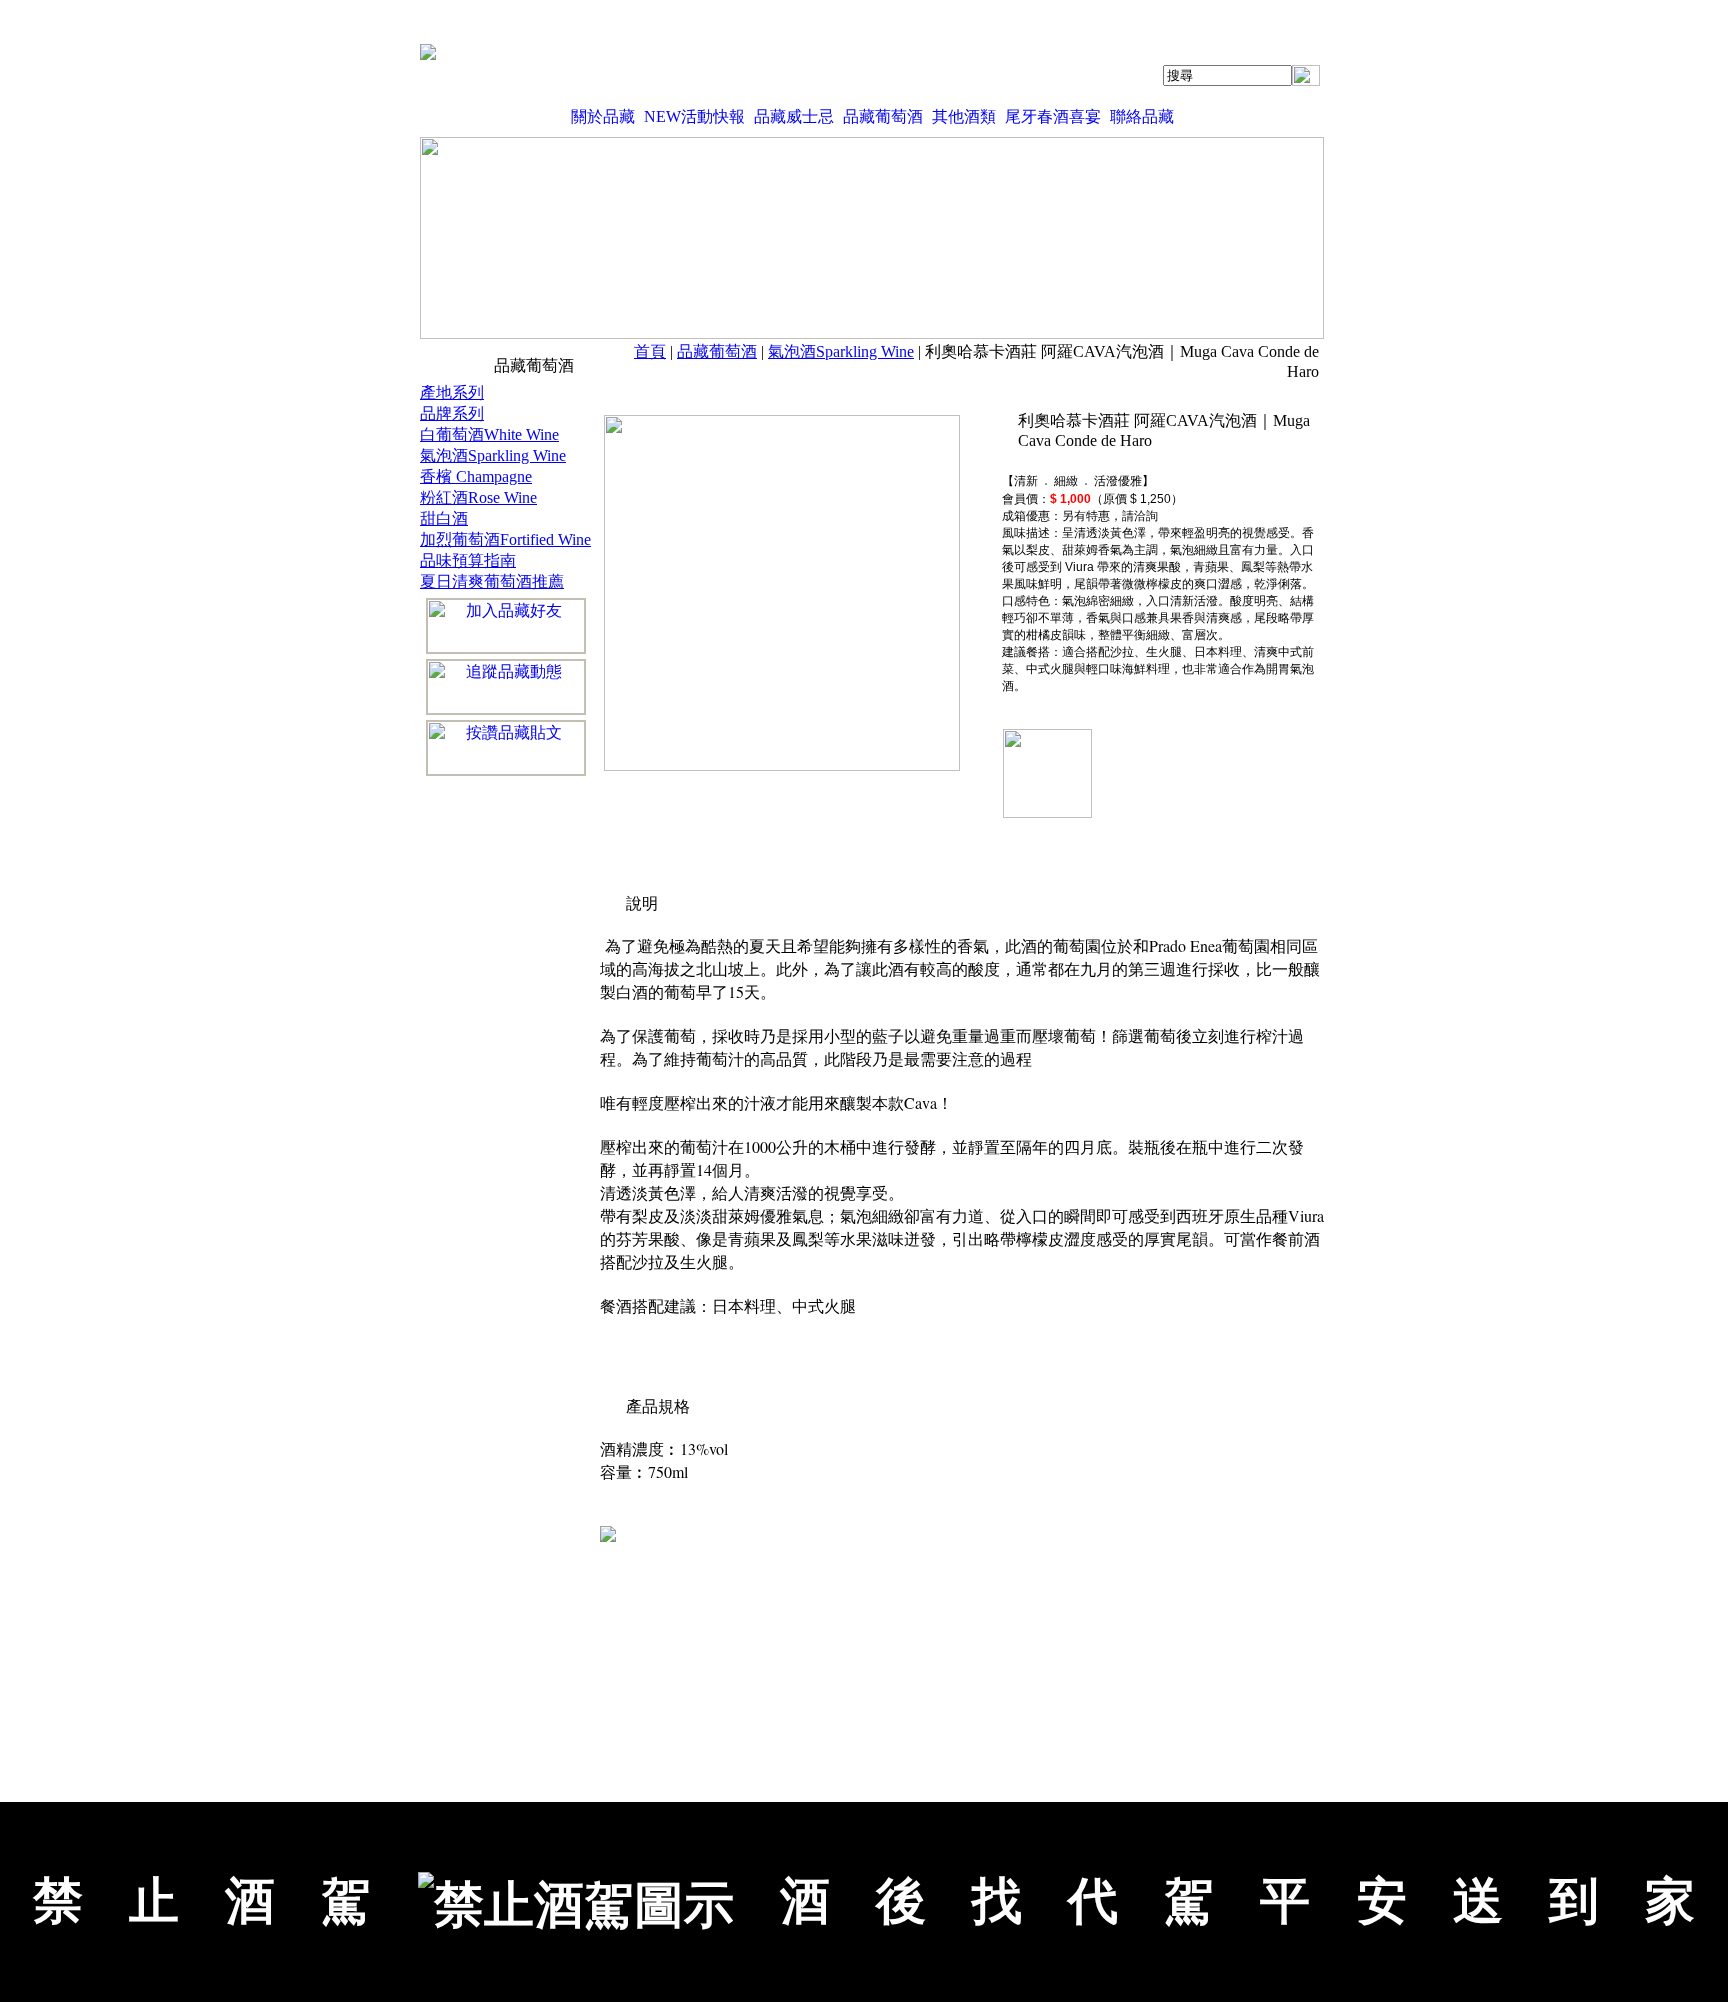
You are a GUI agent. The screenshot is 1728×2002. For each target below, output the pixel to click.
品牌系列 (452, 413)
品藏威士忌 (794, 116)
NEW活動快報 (694, 116)
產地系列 (452, 392)
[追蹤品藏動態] (506, 687)
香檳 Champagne (476, 476)
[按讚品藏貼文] (506, 748)
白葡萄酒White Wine (489, 434)
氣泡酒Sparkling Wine (841, 351)
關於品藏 (603, 116)
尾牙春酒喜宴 (1053, 116)
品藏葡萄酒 (883, 116)
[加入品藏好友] (506, 626)
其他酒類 (964, 116)
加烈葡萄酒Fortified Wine (505, 539)
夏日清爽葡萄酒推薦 (492, 581)
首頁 (650, 351)
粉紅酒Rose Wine (478, 497)
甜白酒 (444, 518)
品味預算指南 (468, 560)
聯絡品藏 (1142, 116)
